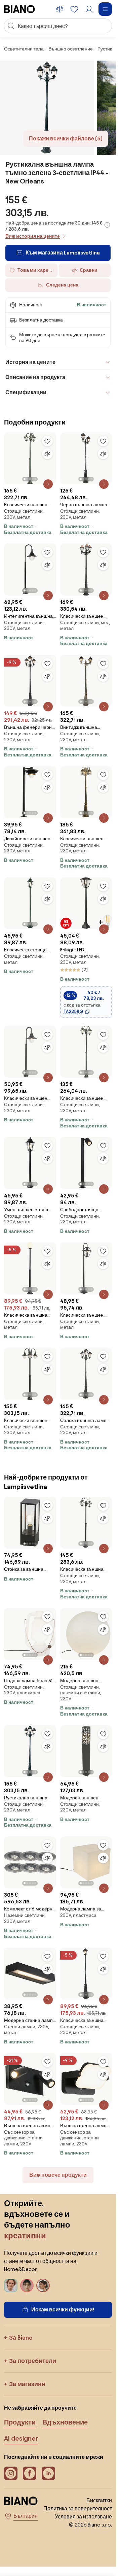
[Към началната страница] (19, 9)
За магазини (27, 2384)
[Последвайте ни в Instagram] (11, 2473)
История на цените (30, 362)
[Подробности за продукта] (48, 484)
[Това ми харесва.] (47, 441)
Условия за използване (83, 2517)
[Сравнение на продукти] (59, 9)
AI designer (21, 2438)
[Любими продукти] (74, 9)
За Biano (21, 2337)
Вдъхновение (65, 2422)
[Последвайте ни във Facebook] (30, 2473)
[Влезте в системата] (89, 9)
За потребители (33, 2361)
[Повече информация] (107, 225)
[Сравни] (47, 454)
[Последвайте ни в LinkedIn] (48, 2473)
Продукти (20, 2422)
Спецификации (26, 392)
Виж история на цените (33, 236)
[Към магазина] (47, 108)
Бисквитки (99, 2500)
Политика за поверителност (78, 2509)
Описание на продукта (35, 377)
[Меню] (105, 9)
